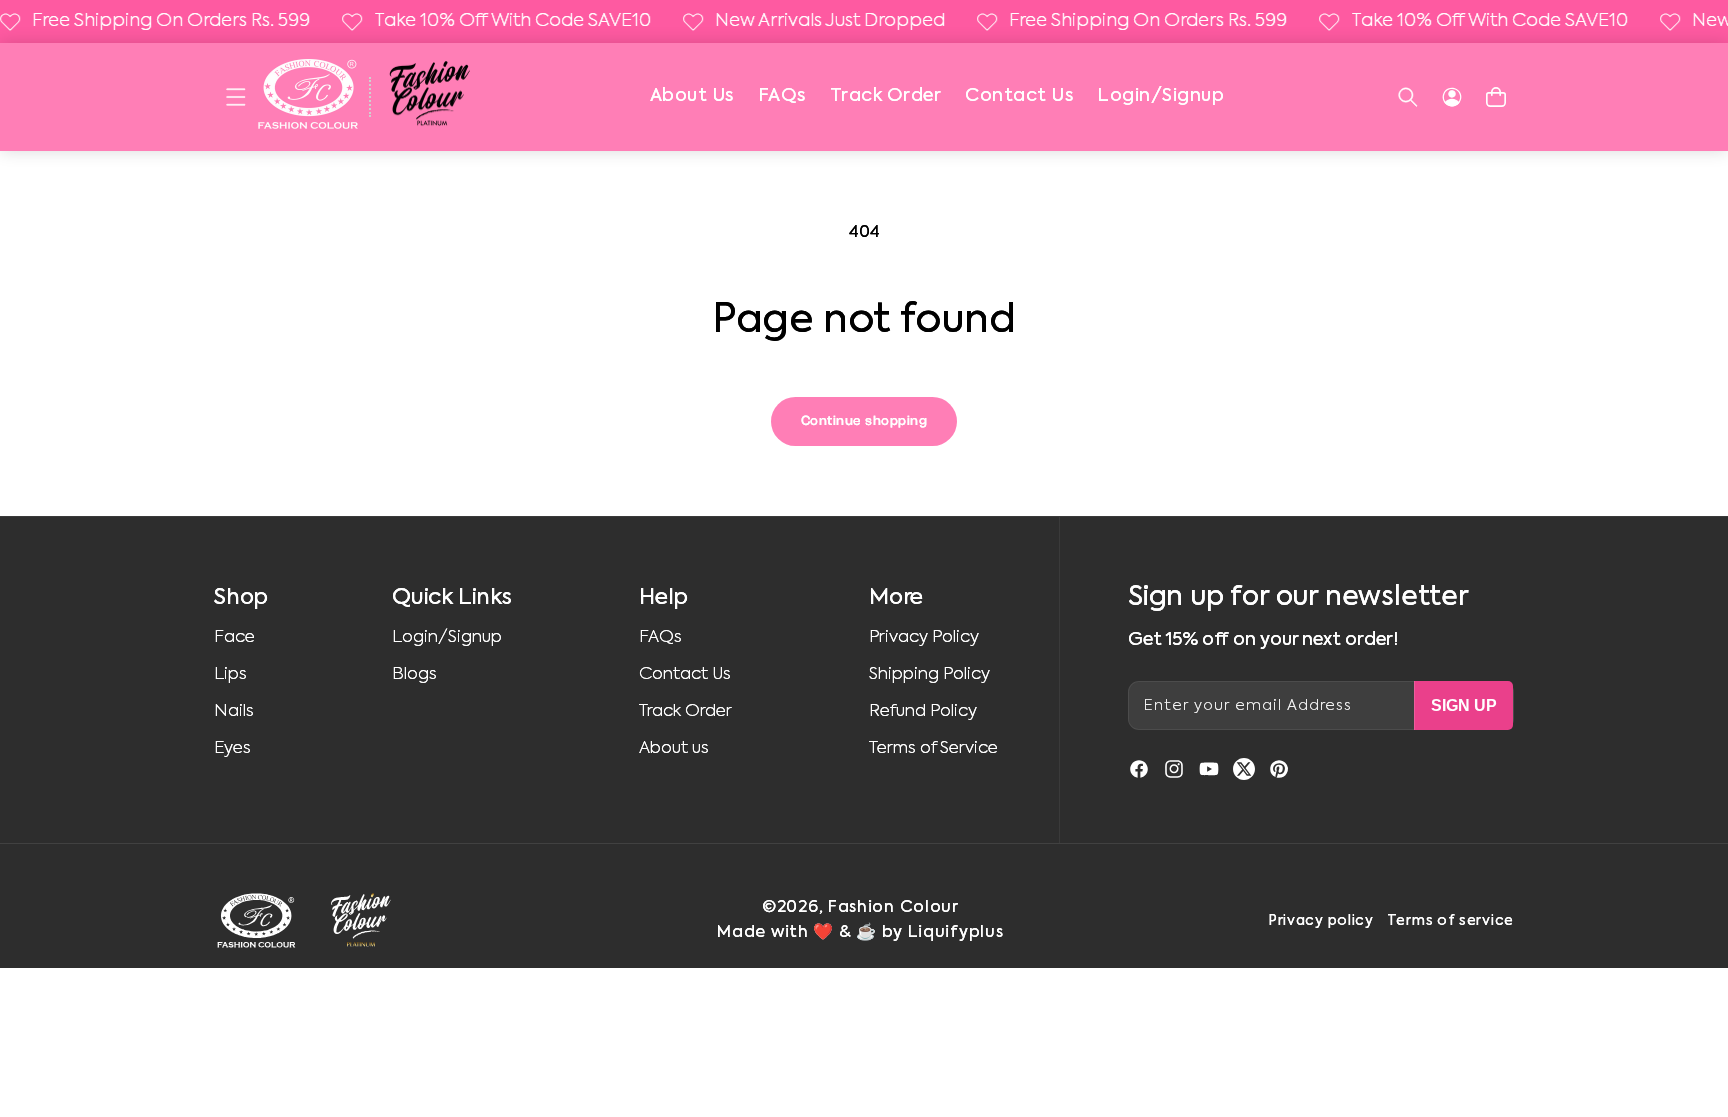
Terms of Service (933, 748)
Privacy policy (1321, 921)
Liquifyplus (956, 933)
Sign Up (1464, 705)
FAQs (782, 96)
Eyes (232, 748)
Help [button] (663, 598)
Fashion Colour (893, 908)
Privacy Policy (924, 637)
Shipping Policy (929, 674)
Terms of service (1450, 921)
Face (234, 637)
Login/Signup (1160, 96)
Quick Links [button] (452, 598)
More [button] (896, 598)
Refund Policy (923, 711)
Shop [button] (241, 598)
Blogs (414, 674)
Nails (234, 711)
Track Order (886, 96)
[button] (236, 97)
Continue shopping (864, 421)
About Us (692, 96)
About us (674, 748)
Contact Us (1019, 96)
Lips (230, 674)
